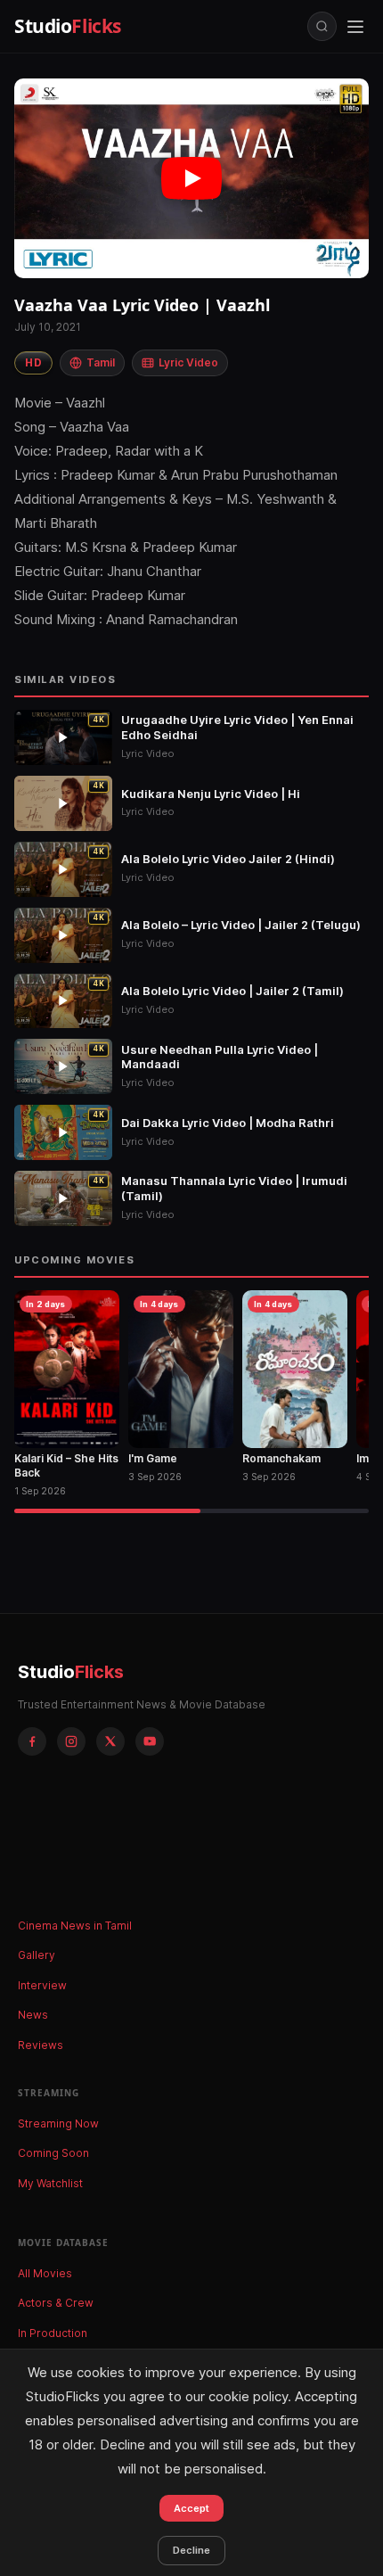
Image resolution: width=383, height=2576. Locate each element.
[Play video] (191, 178)
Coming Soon (53, 2153)
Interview (42, 1985)
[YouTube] (150, 1741)
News (33, 2015)
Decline (191, 2550)
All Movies (45, 2273)
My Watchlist (50, 2183)
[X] (110, 1741)
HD (33, 362)
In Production (53, 2333)
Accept (191, 2508)
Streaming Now (58, 2123)
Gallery (37, 1955)
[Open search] (322, 26)
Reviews (41, 2045)
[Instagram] (71, 1741)
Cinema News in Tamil (75, 1926)
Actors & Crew (56, 2303)
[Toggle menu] (355, 27)
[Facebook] (32, 1741)
